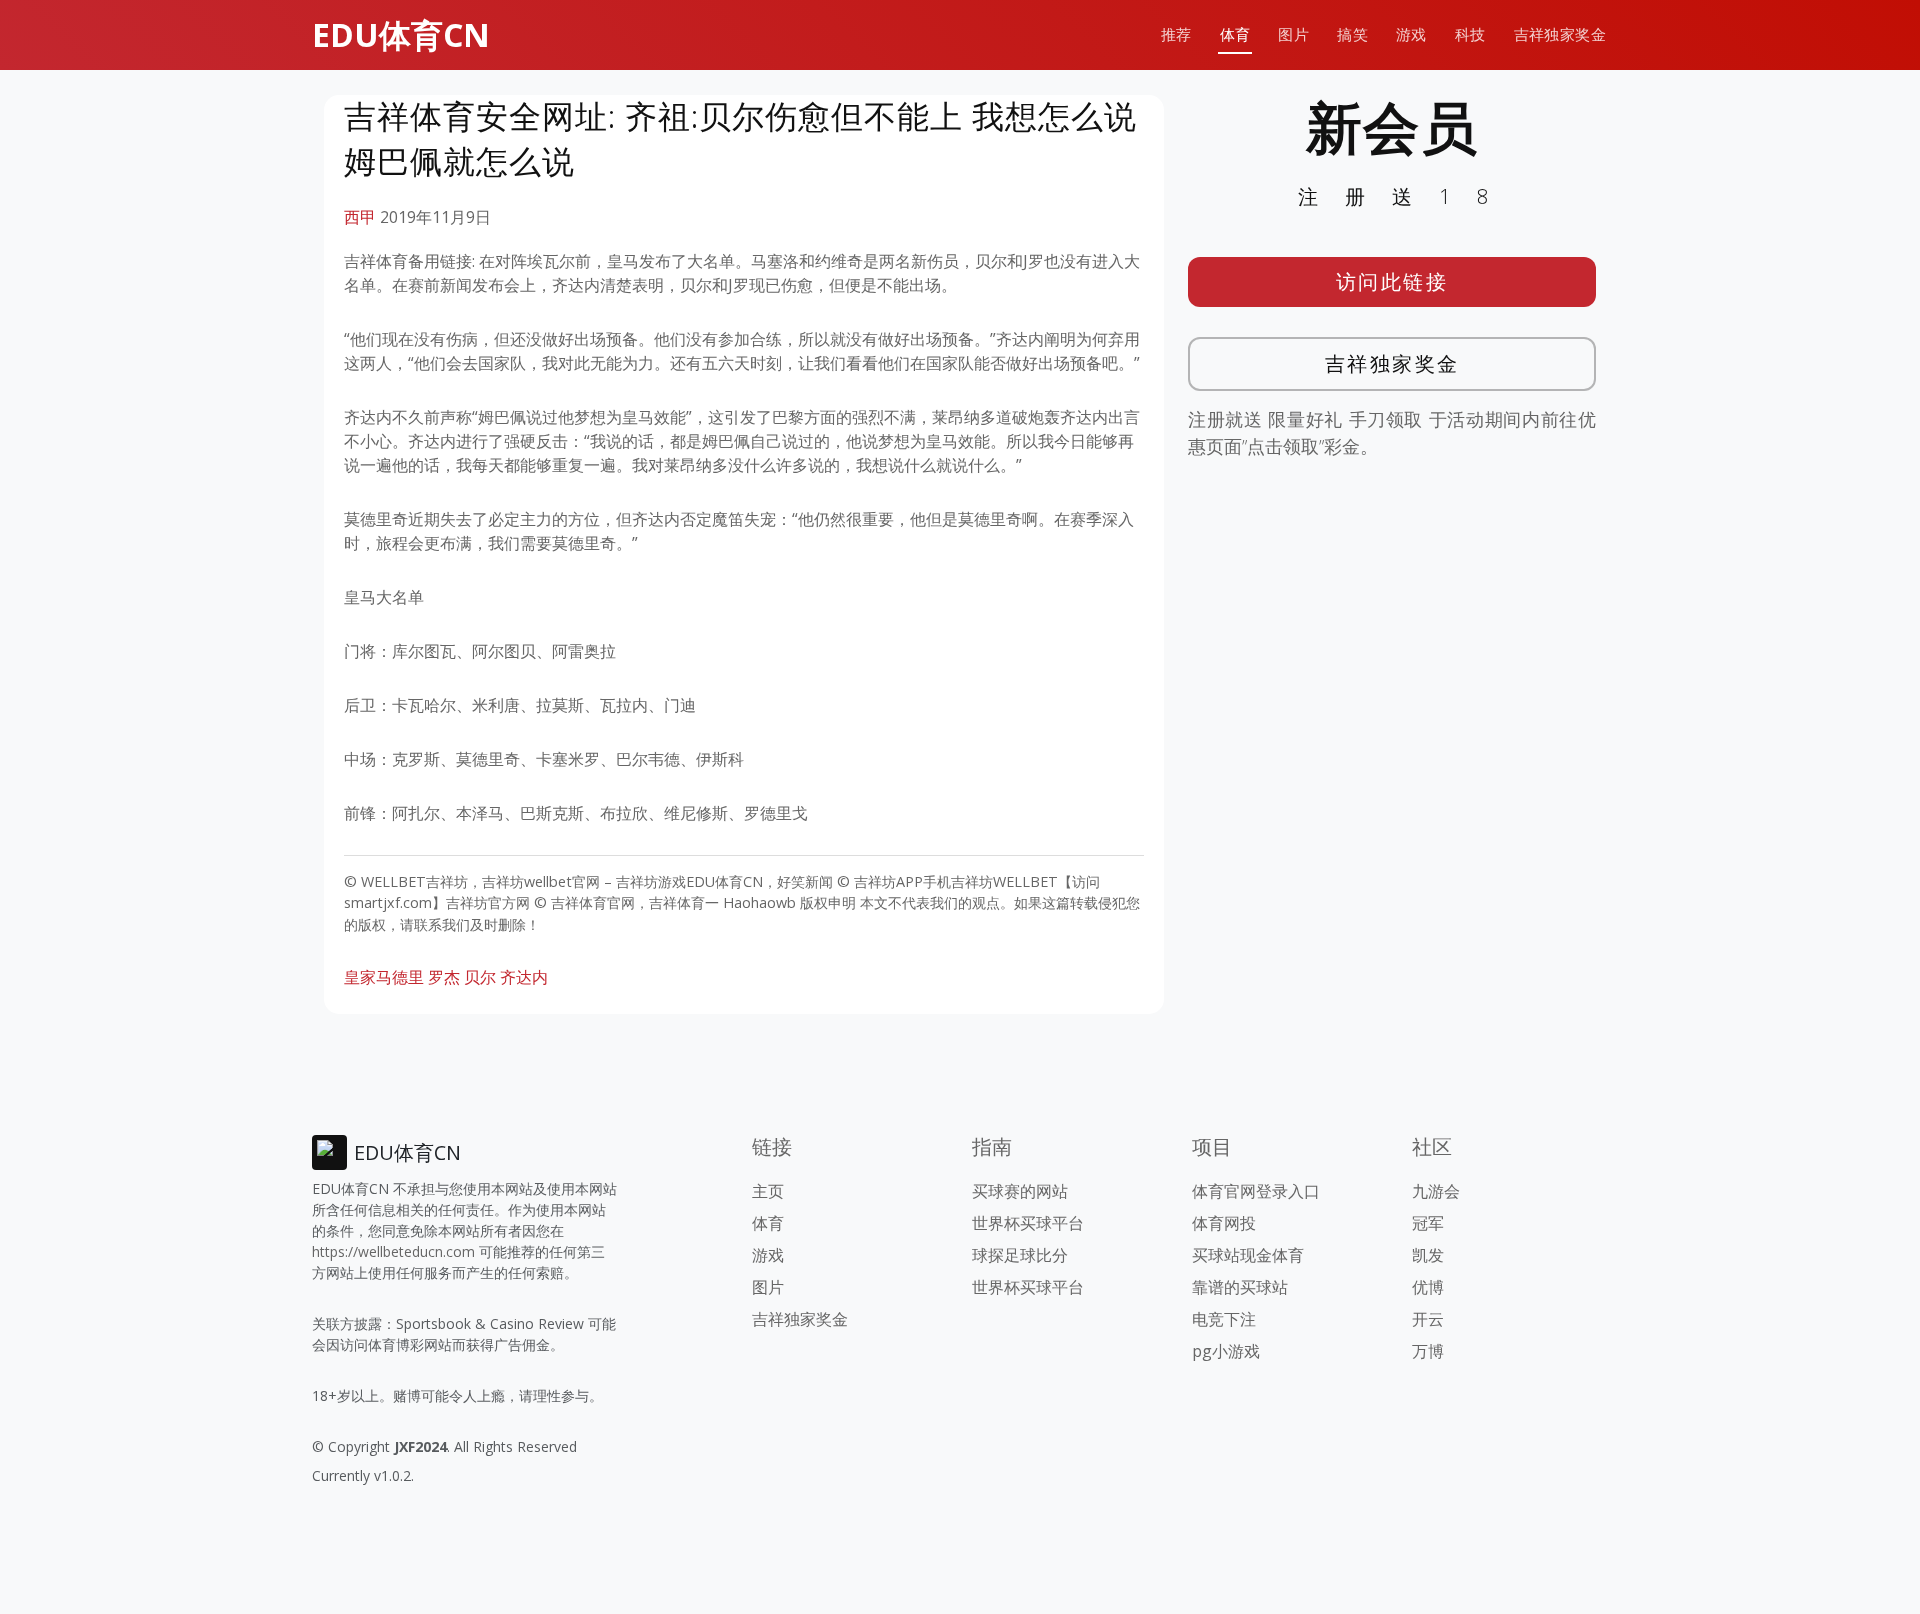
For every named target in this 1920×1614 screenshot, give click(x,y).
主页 (768, 1191)
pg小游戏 (1226, 1351)
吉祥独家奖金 (1560, 34)
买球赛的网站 (1020, 1191)
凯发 (1428, 1255)
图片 (1293, 34)
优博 (1428, 1287)
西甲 (360, 217)
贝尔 (480, 977)
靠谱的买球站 (1240, 1287)
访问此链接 (1392, 281)
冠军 (1428, 1223)
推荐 (1176, 34)
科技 (1470, 34)
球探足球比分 (1020, 1255)
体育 (1235, 34)
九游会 (1436, 1191)
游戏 (1411, 34)
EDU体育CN (401, 34)
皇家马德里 (384, 977)
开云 (1428, 1319)
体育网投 (1224, 1223)
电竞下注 (1224, 1319)
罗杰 (444, 977)
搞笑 (1352, 34)
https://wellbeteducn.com (393, 1251)
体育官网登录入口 (1256, 1191)
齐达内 (524, 977)
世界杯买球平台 (1028, 1223)
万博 (1428, 1351)
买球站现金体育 (1248, 1255)
